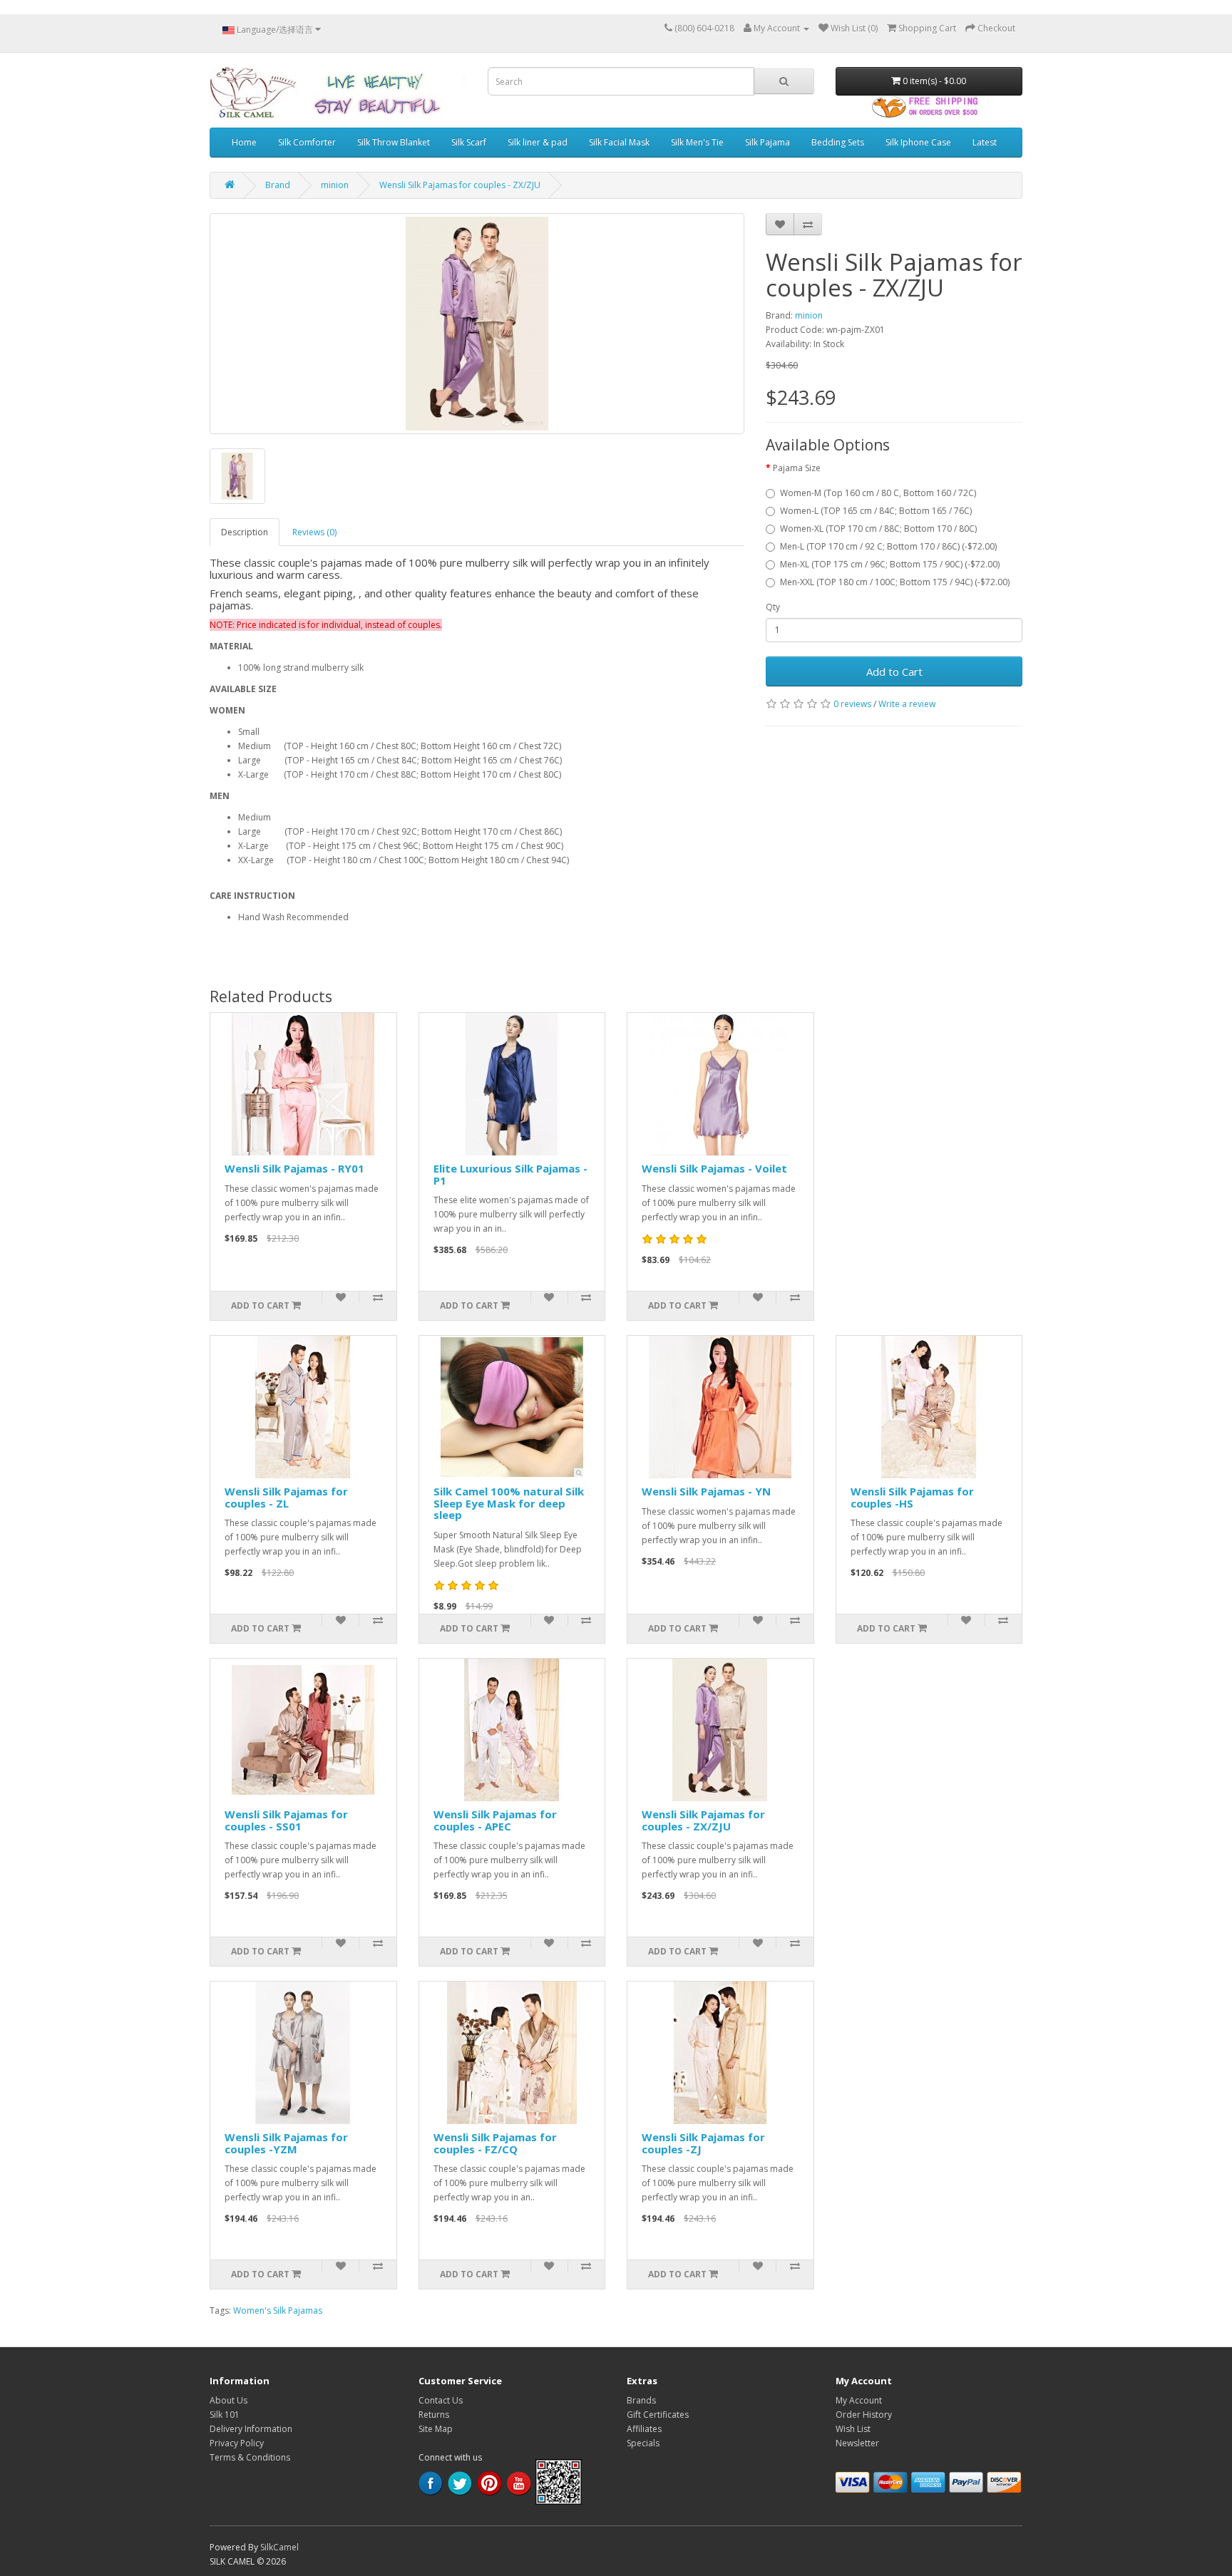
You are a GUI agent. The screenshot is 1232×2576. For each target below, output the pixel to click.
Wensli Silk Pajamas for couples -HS (912, 1497)
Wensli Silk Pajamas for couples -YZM (286, 2143)
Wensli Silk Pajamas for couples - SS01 (286, 1820)
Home (244, 142)
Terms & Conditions (250, 2457)
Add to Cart (894, 671)
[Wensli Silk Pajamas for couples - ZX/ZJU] (477, 324)
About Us (229, 2400)
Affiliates (644, 2429)
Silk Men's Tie (697, 142)
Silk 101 (225, 2415)
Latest (985, 142)
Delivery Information (251, 2429)
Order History (864, 2415)
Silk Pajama (768, 142)
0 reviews (852, 704)
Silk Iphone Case (918, 142)
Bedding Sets (838, 142)
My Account (859, 2400)
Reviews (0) (314, 532)
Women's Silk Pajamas (278, 2310)
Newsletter (857, 2443)
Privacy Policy (237, 2443)
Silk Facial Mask (619, 142)
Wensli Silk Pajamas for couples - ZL (286, 1497)
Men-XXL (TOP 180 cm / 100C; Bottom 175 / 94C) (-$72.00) (895, 582)
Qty (773, 607)
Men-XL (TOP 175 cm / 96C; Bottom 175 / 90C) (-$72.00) (890, 564)
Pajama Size (797, 468)
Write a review (907, 704)
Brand (278, 185)
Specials (643, 2443)
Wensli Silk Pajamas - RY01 (294, 1168)
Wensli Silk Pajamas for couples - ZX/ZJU (460, 185)
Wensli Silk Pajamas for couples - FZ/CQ (495, 2143)
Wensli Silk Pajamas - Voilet (714, 1168)
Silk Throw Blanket (394, 142)
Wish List (853, 2429)
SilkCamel (279, 2547)
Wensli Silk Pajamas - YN (706, 1491)
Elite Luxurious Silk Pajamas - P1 (510, 1174)
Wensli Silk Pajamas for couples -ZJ (703, 2143)
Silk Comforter (307, 142)
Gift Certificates (658, 2415)
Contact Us (441, 2400)
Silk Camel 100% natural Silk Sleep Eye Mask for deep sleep (509, 1503)
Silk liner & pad (538, 142)
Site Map (436, 2429)
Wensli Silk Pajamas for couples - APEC (495, 1820)
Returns (434, 2415)
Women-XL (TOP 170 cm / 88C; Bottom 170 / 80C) (878, 529)
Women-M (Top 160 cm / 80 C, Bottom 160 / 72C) (878, 493)
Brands (641, 2400)
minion (335, 185)
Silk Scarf (469, 142)
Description (245, 532)
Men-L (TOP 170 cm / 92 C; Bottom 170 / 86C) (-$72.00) (888, 546)
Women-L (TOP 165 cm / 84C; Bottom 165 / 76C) (876, 511)
